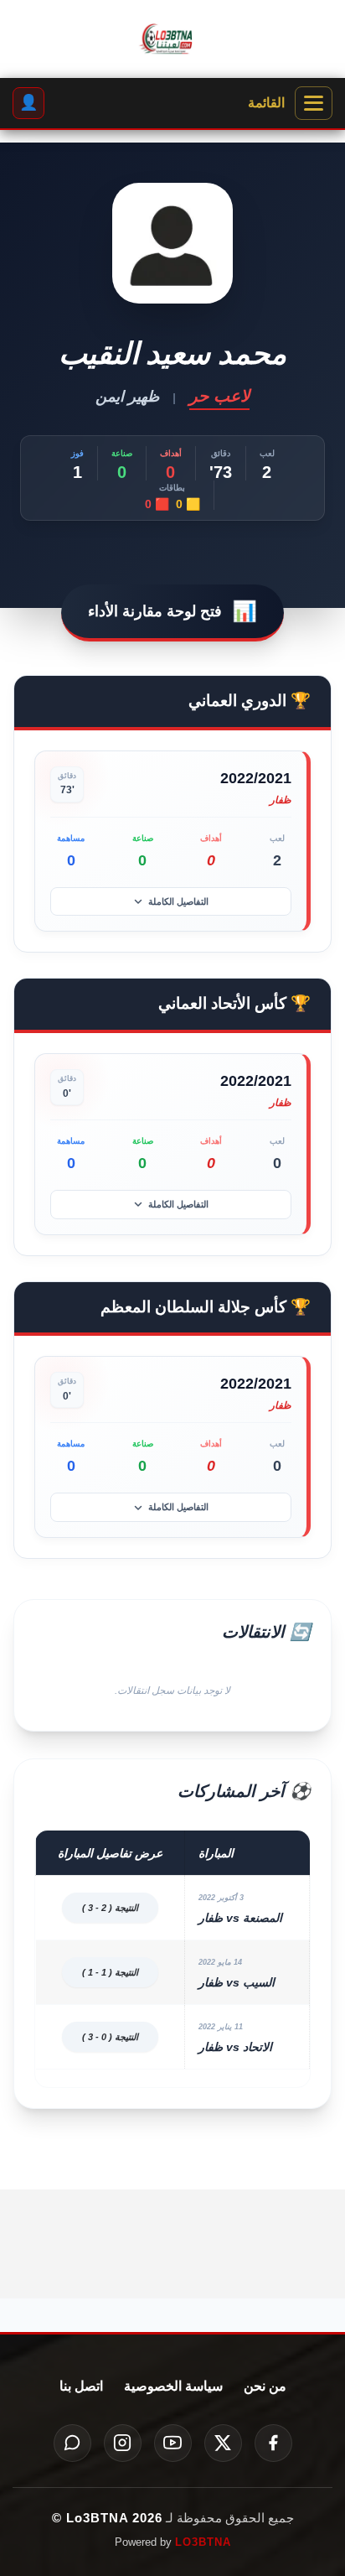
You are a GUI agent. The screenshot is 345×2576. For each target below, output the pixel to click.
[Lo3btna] (172, 39)
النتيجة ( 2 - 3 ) (110, 1908)
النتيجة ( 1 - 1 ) (110, 1972)
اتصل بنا (81, 2386)
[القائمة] (314, 103)
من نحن (265, 2386)
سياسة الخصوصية (173, 2386)
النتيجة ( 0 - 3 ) (110, 2037)
